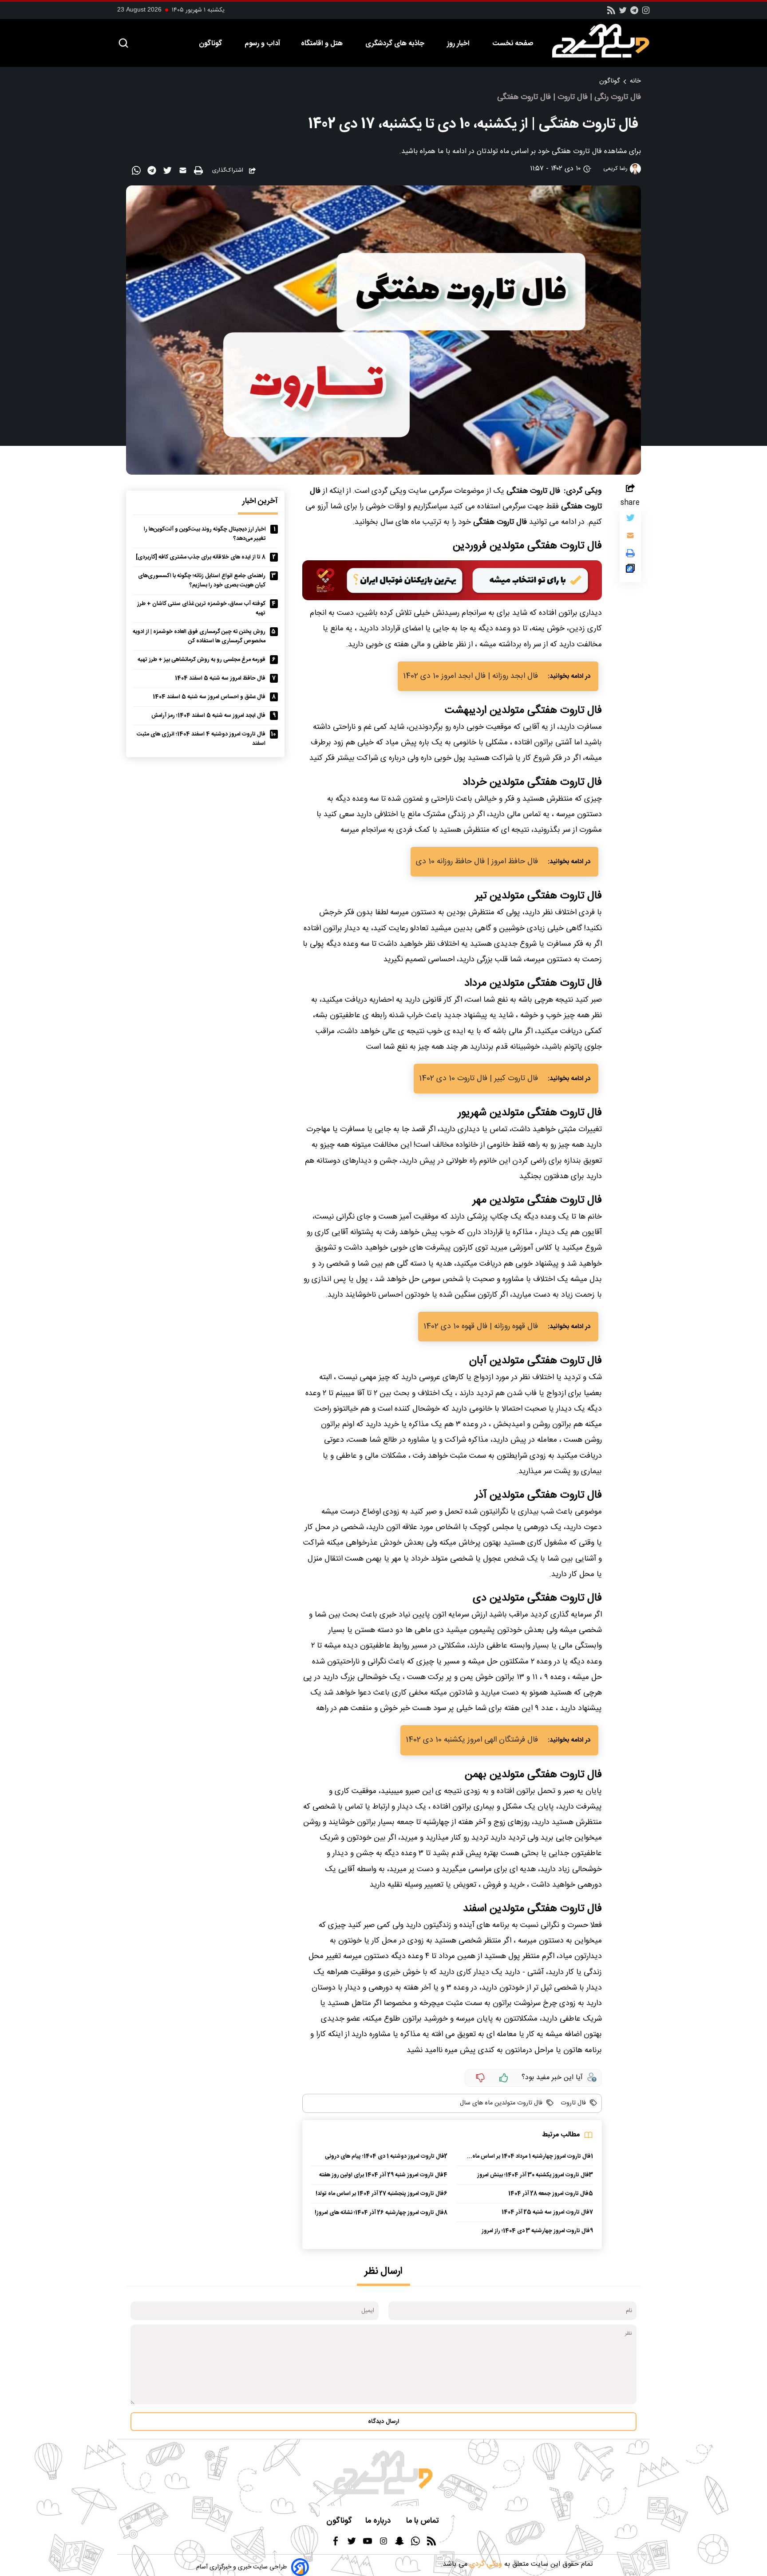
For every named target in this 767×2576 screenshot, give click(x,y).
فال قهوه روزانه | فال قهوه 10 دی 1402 (481, 1327)
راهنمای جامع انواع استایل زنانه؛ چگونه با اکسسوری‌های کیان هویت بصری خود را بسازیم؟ (202, 581)
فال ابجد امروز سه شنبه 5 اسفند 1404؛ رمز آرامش (208, 716)
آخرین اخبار (260, 501)
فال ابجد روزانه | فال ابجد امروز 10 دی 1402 (470, 676)
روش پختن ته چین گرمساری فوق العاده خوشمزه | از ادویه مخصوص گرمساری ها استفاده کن (199, 637)
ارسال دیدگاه (383, 2422)
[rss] (611, 13)
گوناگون (211, 44)
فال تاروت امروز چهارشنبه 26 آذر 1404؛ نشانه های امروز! (379, 2213)
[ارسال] (184, 172)
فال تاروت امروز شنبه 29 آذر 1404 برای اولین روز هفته (381, 2175)
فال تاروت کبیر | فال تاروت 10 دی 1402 (478, 1079)
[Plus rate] (504, 2078)
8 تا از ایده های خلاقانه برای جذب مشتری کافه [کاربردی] (201, 557)
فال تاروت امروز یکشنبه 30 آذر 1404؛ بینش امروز (533, 2175)
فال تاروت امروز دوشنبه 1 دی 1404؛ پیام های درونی (385, 2157)
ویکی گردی (485, 2564)
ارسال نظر (383, 2271)
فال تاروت (572, 2103)
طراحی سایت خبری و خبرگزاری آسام (241, 2567)
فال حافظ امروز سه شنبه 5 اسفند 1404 (220, 678)
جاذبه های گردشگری (396, 44)
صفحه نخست (513, 44)
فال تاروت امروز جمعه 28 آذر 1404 (548, 2194)
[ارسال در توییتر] (168, 172)
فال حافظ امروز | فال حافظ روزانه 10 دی (477, 862)
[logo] (605, 41)
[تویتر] (623, 13)
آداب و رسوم (262, 44)
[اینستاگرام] (646, 13)
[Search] (123, 44)
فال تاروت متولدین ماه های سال (501, 2103)
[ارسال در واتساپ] (137, 172)
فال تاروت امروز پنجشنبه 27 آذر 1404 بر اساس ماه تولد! (380, 2194)
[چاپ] (200, 171)
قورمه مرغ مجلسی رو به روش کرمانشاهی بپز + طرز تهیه (202, 660)
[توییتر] (630, 520)
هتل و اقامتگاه (323, 44)
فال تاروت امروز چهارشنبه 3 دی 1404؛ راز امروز (536, 2231)
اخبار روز (459, 44)
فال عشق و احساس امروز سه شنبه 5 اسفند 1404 (209, 697)
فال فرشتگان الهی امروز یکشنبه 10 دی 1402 (472, 1740)
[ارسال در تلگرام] (153, 172)
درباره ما (379, 2521)
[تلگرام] (634, 13)
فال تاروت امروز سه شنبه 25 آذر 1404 (546, 2212)
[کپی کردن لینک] (630, 570)
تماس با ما (423, 2521)
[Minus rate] (480, 2078)
